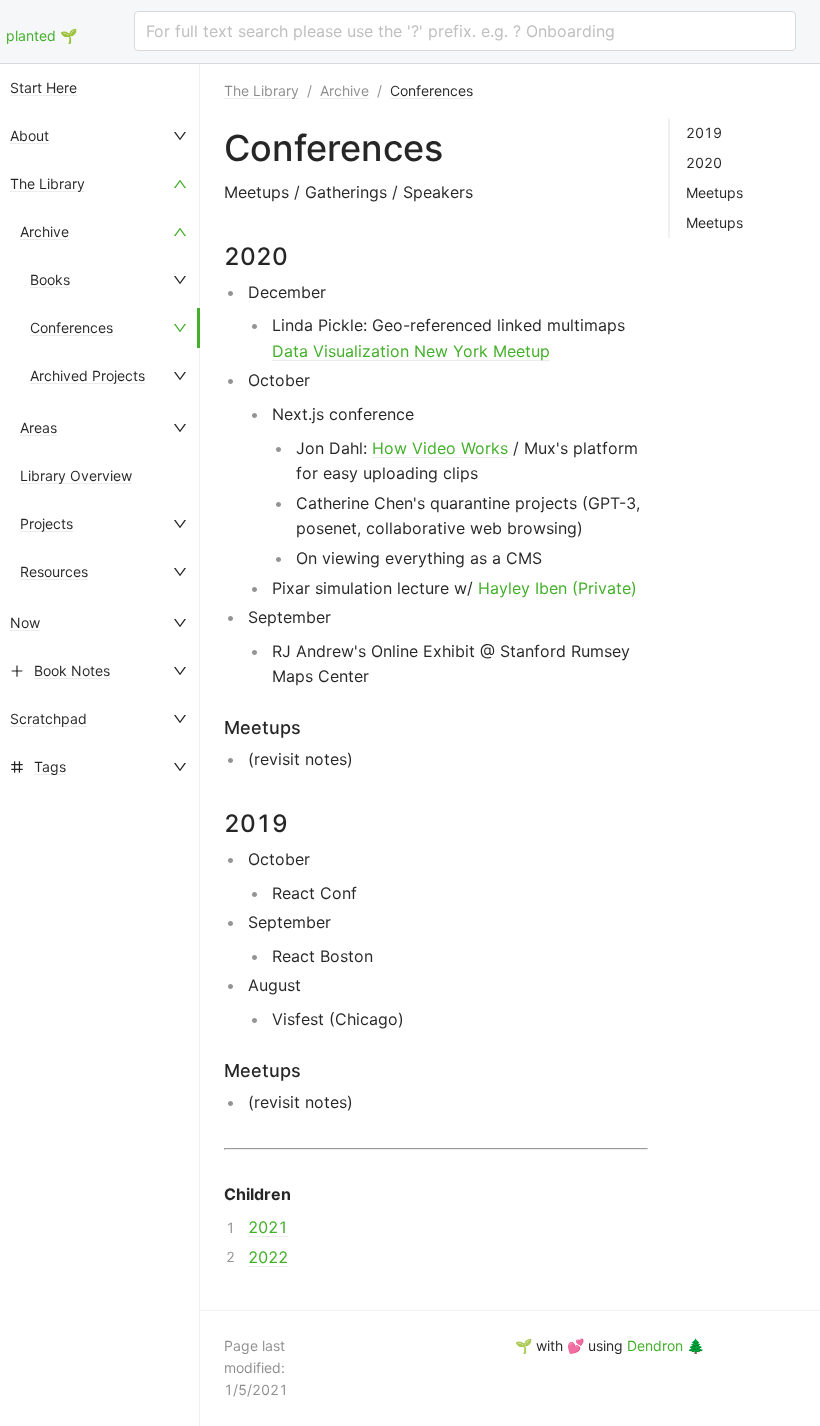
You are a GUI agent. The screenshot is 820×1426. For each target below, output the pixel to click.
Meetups (714, 193)
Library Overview (76, 475)
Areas (38, 427)
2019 (704, 133)
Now (25, 622)
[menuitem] (100, 88)
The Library (47, 183)
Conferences (71, 327)
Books (50, 279)
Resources (54, 571)
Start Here (43, 87)
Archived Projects (87, 375)
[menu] (100, 745)
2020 (704, 163)
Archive (44, 231)
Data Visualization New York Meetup (411, 351)
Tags (50, 766)
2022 (268, 1257)
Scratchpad (48, 718)
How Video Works (440, 448)
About (29, 135)
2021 (268, 1227)
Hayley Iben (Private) (557, 588)
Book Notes (72, 670)
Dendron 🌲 (665, 1345)
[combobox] (465, 31)
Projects (46, 523)
